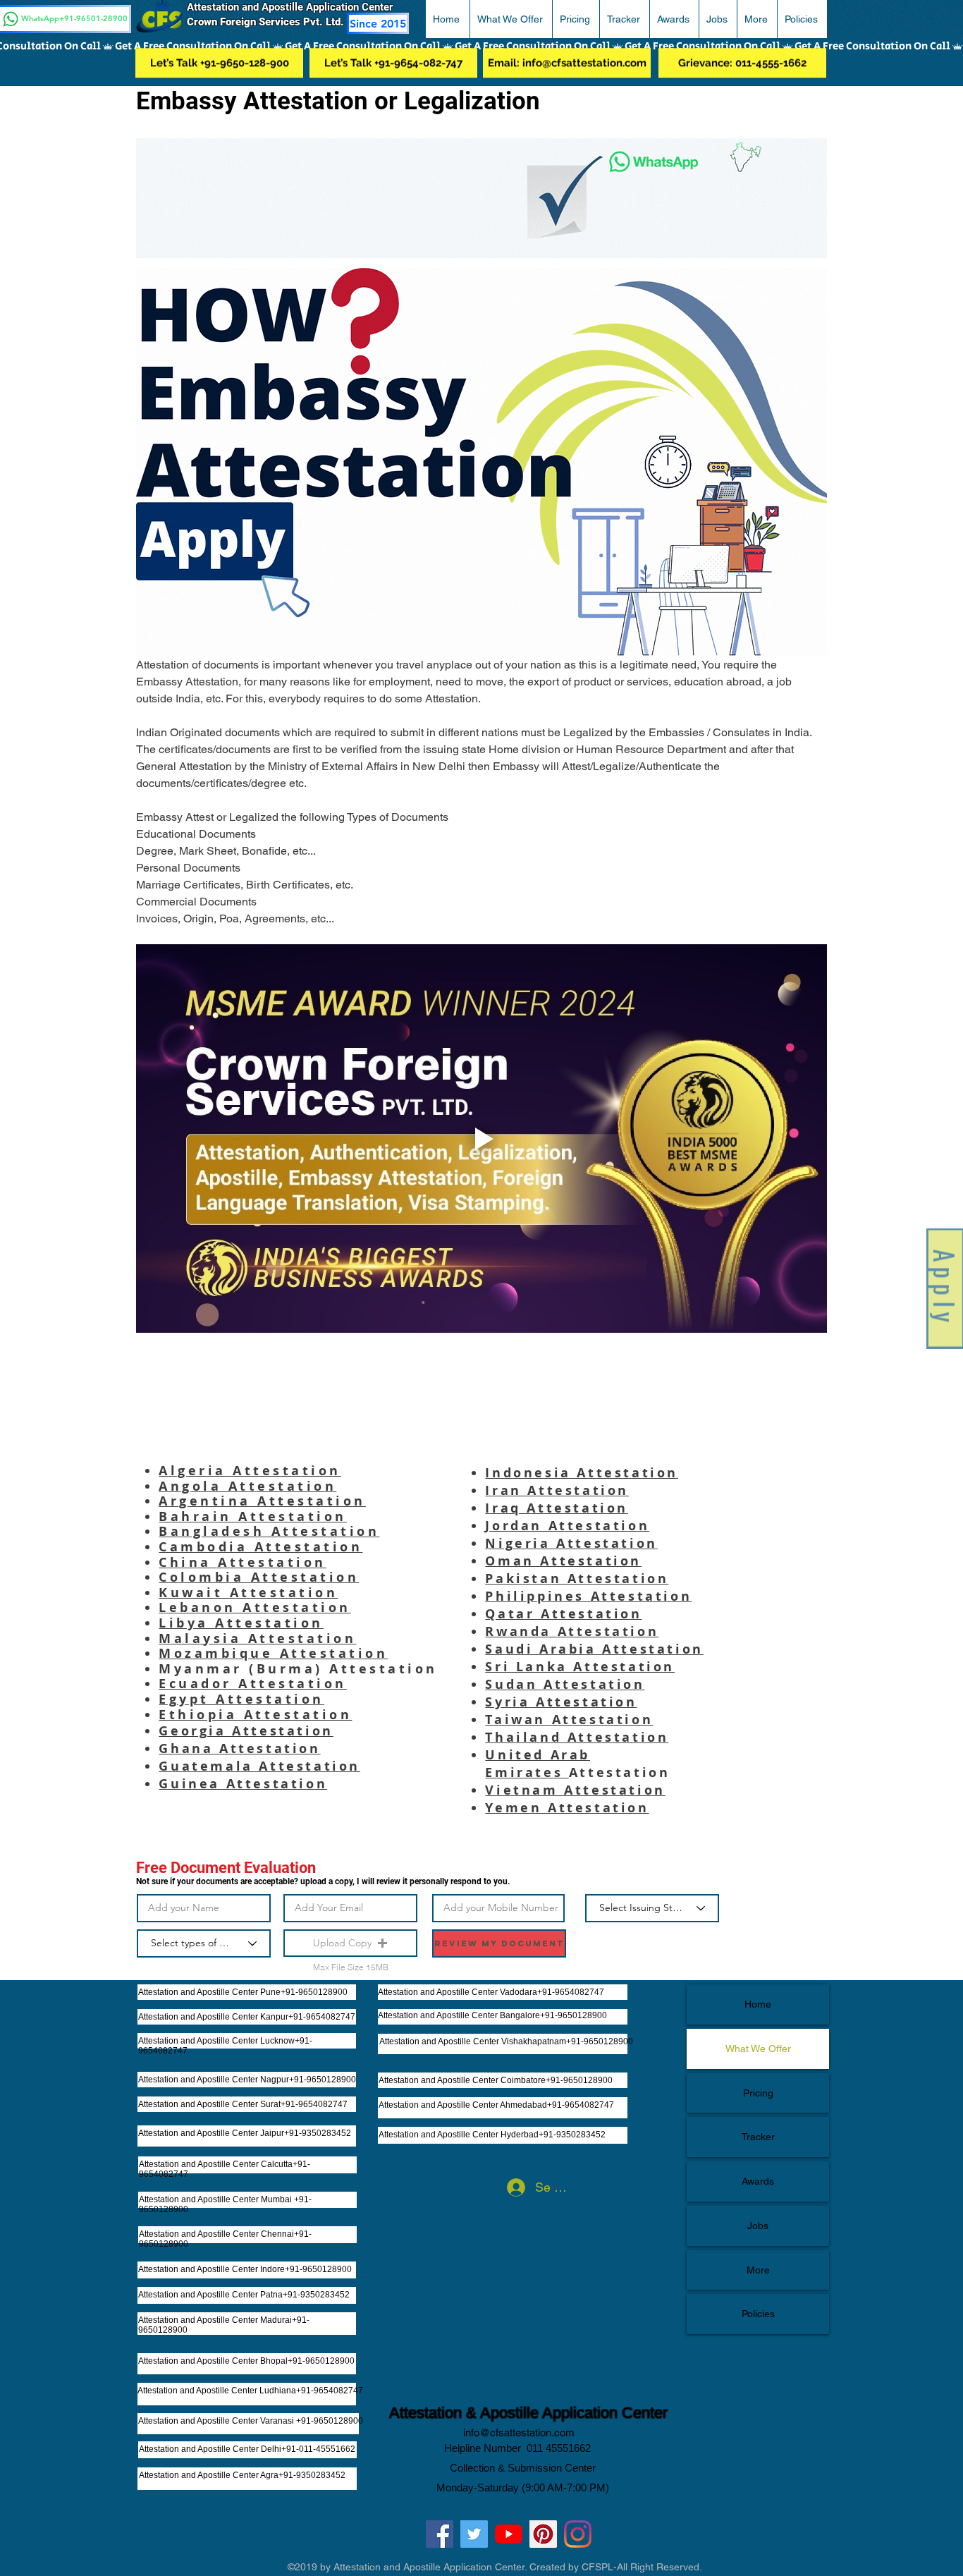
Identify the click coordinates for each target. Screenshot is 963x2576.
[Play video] (481, 1139)
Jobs (758, 2226)
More (758, 2270)
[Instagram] (578, 2534)
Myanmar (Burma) (244, 1669)
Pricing (758, 2093)
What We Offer (758, 2049)
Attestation (387, 1669)
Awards (758, 2181)
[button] (511, 19)
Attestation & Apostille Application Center (528, 2413)
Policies (758, 2314)
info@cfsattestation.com (519, 2432)
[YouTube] (509, 2534)
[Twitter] (474, 2534)
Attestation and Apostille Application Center (295, 7)
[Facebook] (440, 2534)
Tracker (758, 2137)
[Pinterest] (543, 2534)
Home (758, 2004)
